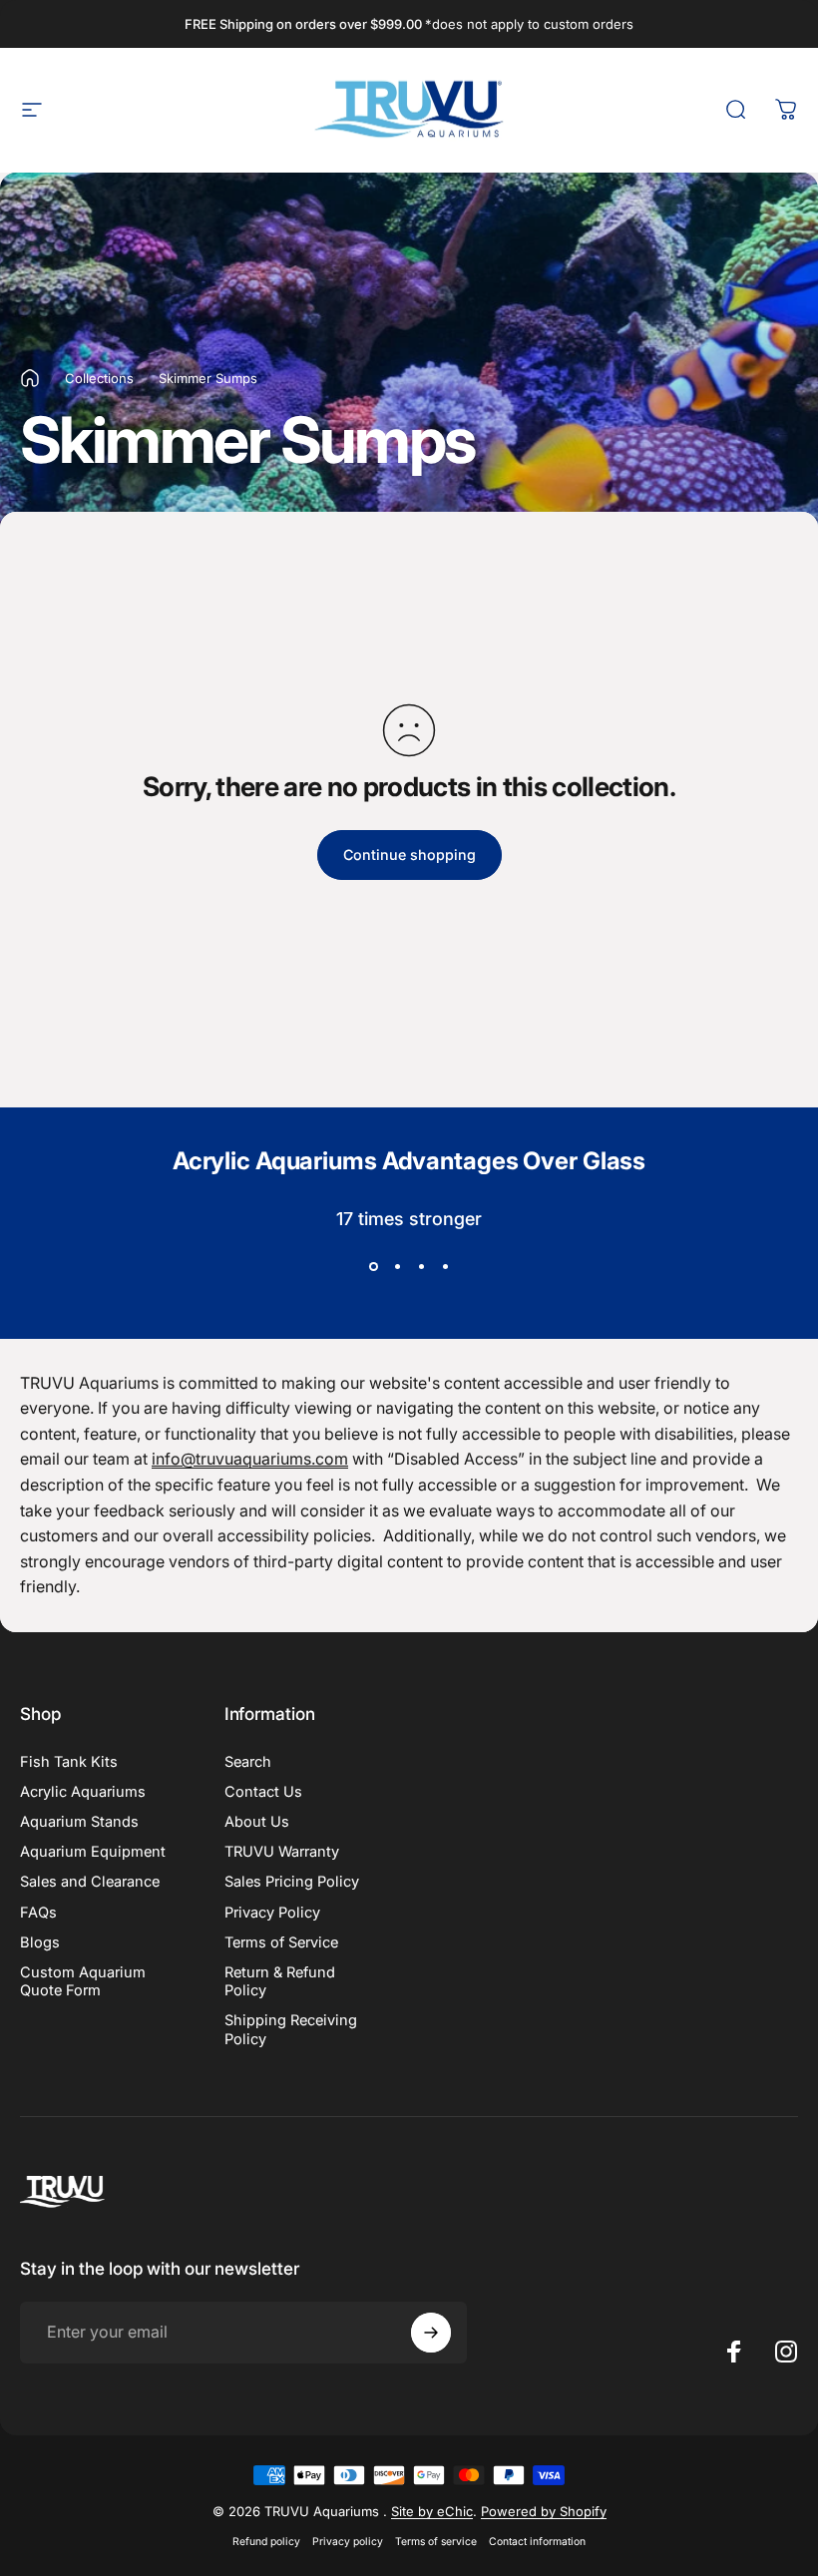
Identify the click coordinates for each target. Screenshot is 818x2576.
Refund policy (266, 2542)
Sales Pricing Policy (292, 1882)
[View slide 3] (421, 1267)
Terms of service (436, 2542)
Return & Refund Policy (280, 1981)
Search (248, 1762)
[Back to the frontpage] (30, 378)
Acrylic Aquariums (83, 1792)
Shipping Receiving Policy (291, 2029)
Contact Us (263, 1792)
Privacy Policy (272, 1913)
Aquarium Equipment (93, 1852)
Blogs (40, 1942)
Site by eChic (432, 2511)
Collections (99, 378)
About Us (257, 1822)
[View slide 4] (445, 1267)
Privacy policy (348, 2542)
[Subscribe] (431, 2333)
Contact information (537, 2542)
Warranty (282, 1852)
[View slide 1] (373, 1267)
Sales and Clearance (90, 1882)
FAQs (38, 1913)
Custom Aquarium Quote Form (83, 1981)
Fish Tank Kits (69, 1762)
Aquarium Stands (79, 1822)
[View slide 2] (397, 1267)
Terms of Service (281, 1942)
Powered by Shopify (544, 2511)
